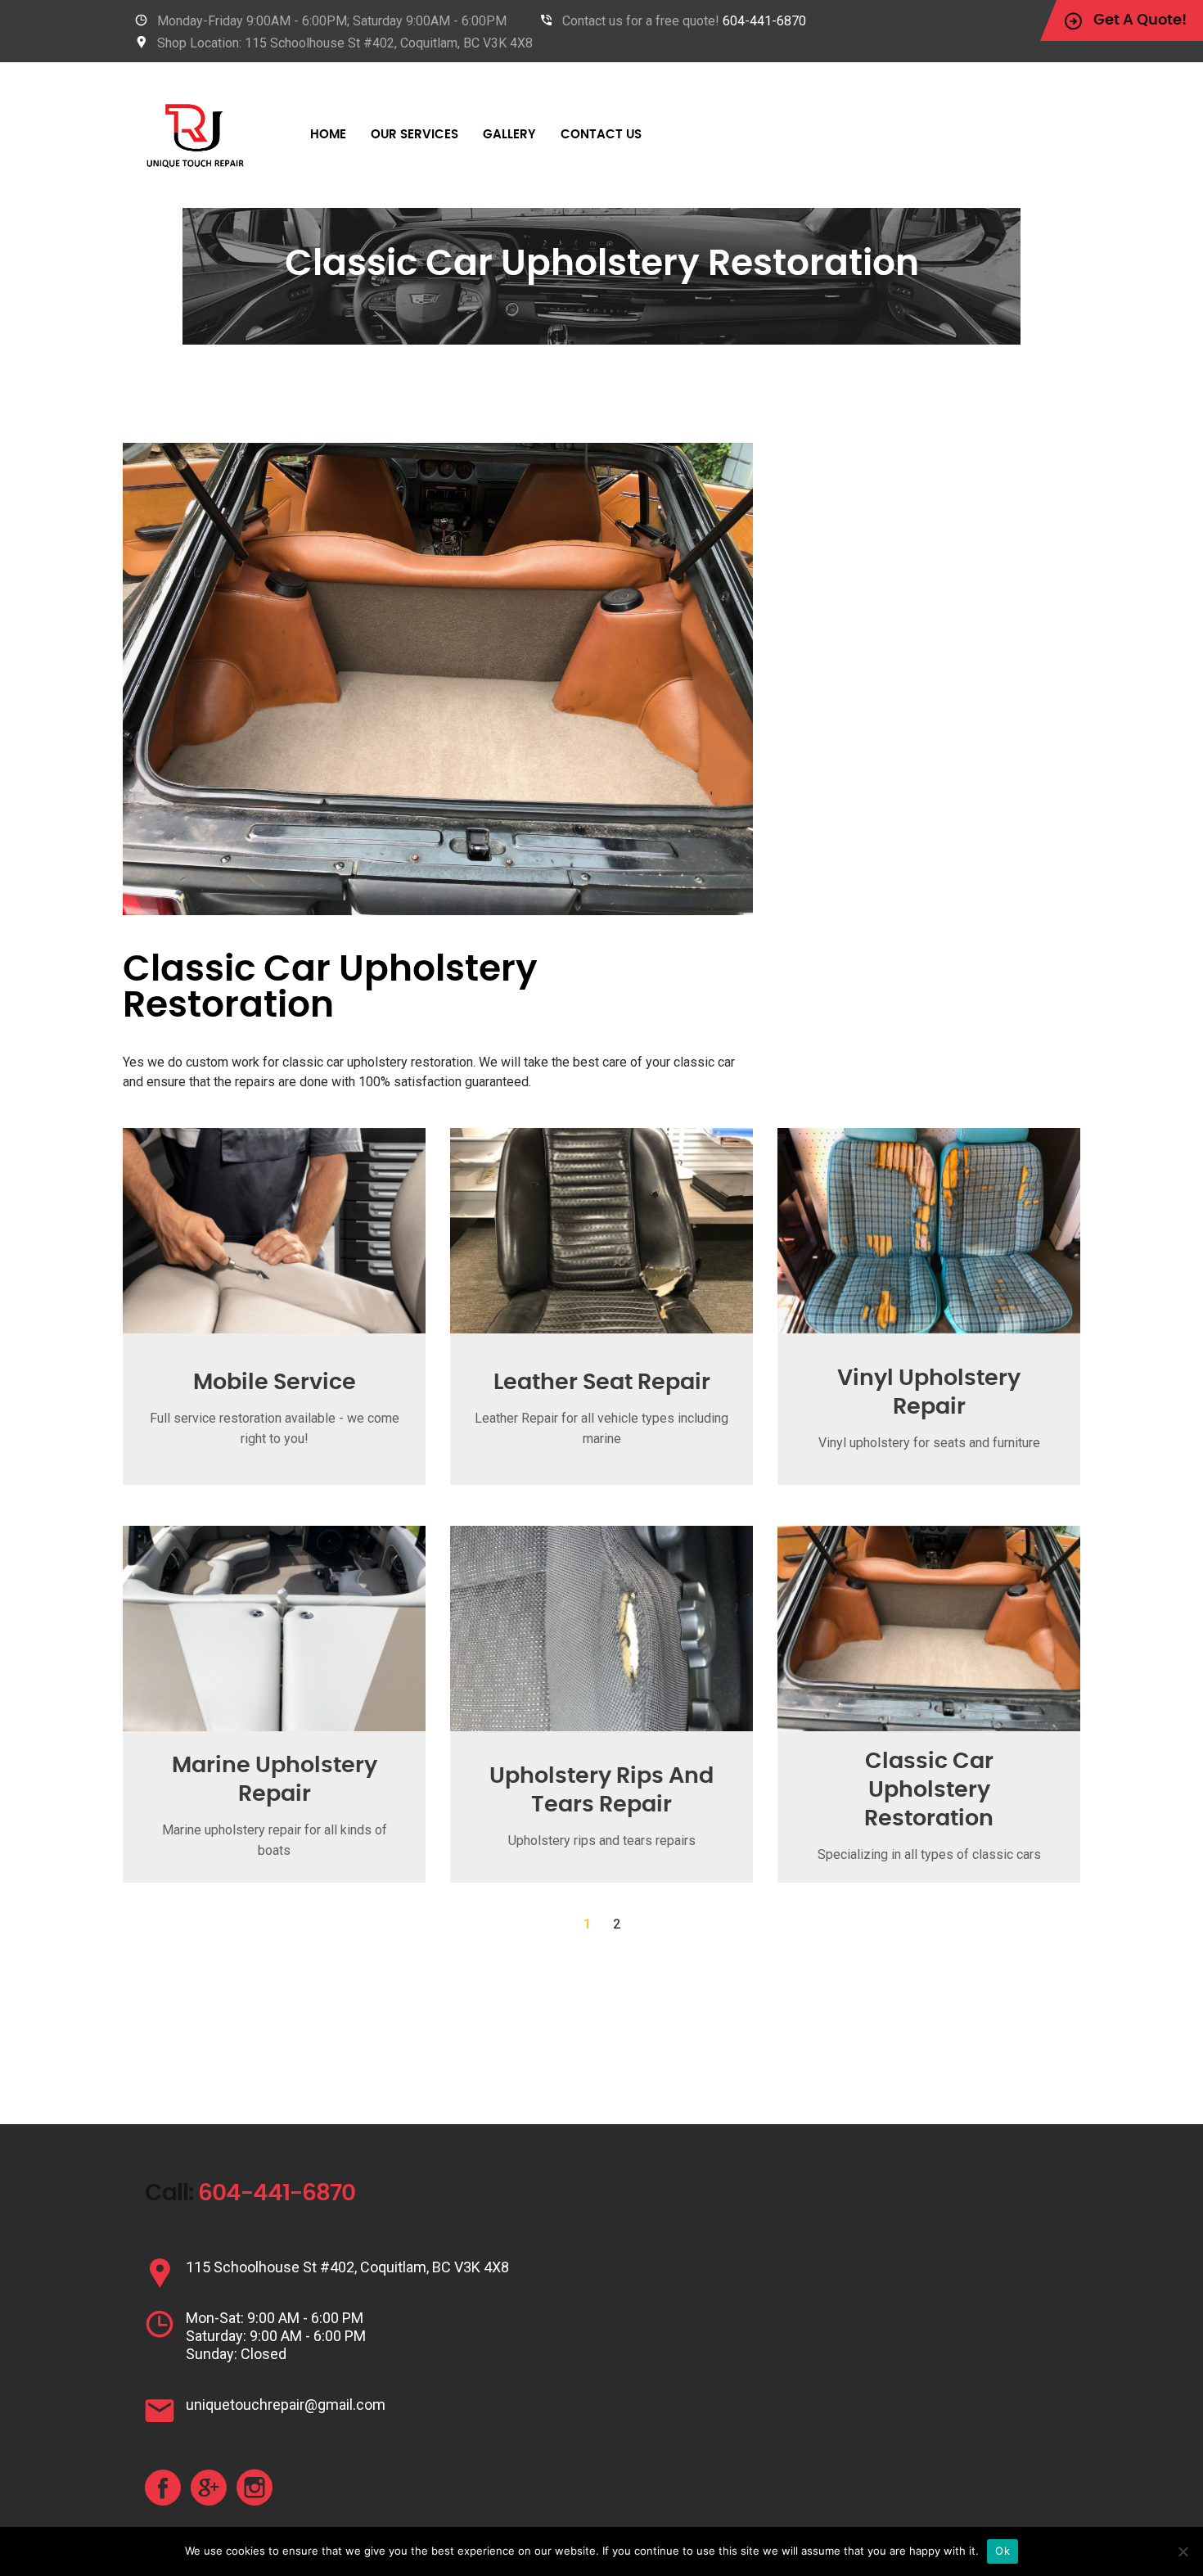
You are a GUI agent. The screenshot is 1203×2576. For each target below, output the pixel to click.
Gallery (509, 135)
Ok (1002, 2551)
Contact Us (601, 135)
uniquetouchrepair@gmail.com (286, 2405)
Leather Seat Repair (602, 1382)
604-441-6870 (764, 21)
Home (328, 135)
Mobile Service (275, 1382)
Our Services (415, 135)
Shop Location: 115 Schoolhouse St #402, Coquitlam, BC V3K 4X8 (345, 43)
